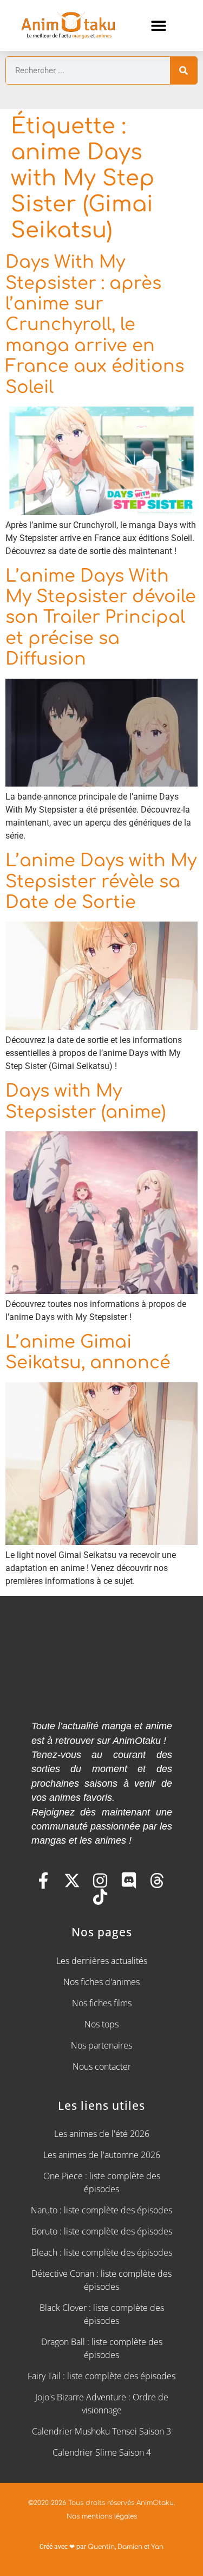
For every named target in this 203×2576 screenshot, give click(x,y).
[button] (159, 26)
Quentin (101, 2547)
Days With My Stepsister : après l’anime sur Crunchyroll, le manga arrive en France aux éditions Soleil (95, 324)
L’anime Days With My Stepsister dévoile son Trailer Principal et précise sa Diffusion (101, 618)
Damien (130, 2547)
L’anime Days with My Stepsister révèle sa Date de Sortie (101, 881)
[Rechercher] (184, 70)
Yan (157, 2547)
